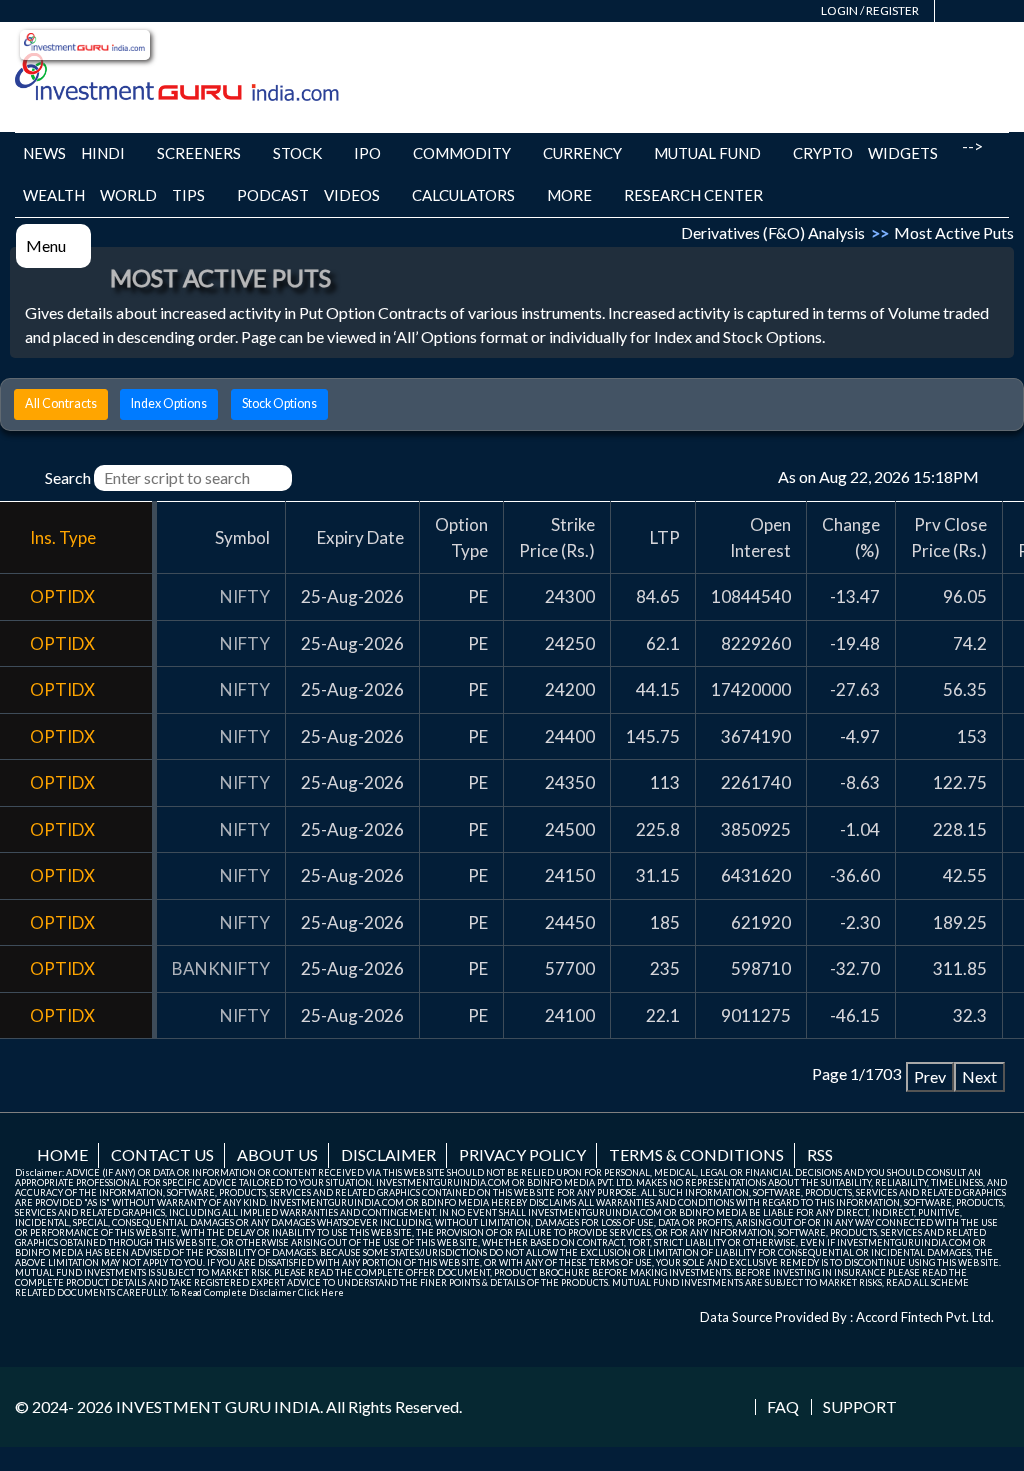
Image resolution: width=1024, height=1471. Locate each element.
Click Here (321, 1292)
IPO (367, 153)
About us (277, 1154)
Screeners (199, 153)
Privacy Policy (522, 1154)
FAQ (783, 1407)
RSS (820, 1154)
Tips (188, 195)
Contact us (162, 1154)
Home (62, 1154)
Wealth (54, 195)
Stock (297, 153)
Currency (582, 153)
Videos (352, 195)
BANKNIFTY (221, 968)
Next (979, 1076)
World (128, 195)
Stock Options (279, 403)
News (44, 153)
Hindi (103, 153)
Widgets (903, 153)
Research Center (693, 195)
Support (860, 1407)
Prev (930, 1076)
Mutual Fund (707, 153)
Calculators (463, 195)
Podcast (273, 195)
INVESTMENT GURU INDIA (218, 1406)
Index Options (169, 403)
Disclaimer (388, 1154)
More (569, 195)
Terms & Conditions (696, 1154)
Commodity (462, 153)
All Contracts (61, 403)
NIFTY (245, 596)
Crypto (823, 153)
